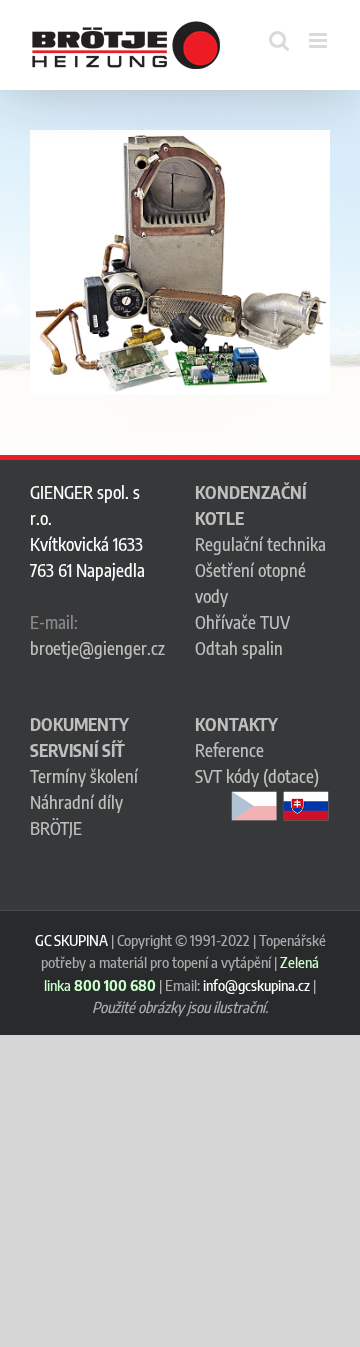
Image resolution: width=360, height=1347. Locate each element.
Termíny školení (84, 776)
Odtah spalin (239, 648)
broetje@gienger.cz (97, 648)
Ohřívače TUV (242, 622)
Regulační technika (260, 544)
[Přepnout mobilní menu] (319, 40)
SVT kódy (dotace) (257, 776)
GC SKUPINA (71, 940)
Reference (229, 750)
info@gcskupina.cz (256, 985)
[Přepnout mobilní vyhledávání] (279, 40)
